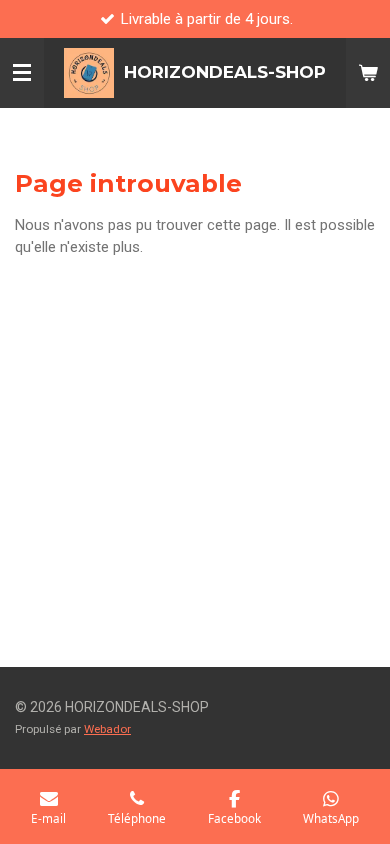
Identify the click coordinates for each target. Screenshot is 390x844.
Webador (107, 729)
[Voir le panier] (368, 73)
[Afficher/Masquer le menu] (22, 73)
